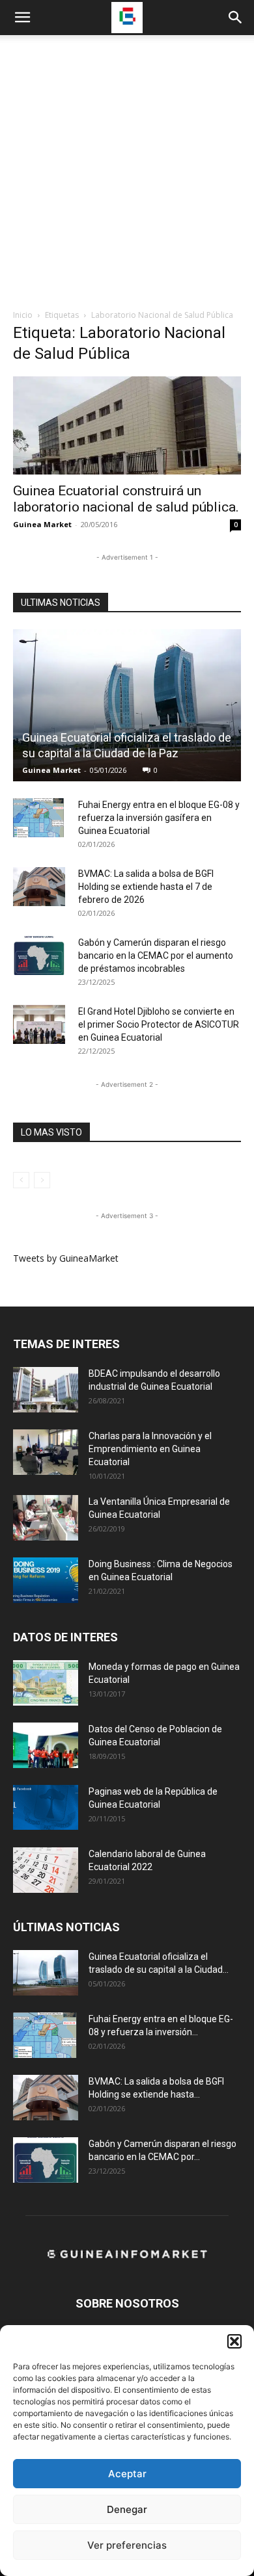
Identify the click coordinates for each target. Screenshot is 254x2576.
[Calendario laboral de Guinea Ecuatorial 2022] (46, 1870)
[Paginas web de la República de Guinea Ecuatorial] (46, 1807)
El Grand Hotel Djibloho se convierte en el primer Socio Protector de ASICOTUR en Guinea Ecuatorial (159, 1024)
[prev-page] (21, 1180)
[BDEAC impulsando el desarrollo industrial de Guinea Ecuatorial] (46, 1390)
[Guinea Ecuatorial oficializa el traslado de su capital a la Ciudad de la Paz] (127, 705)
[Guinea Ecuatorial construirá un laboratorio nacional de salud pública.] (127, 425)
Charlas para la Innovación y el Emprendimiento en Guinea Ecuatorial (150, 1449)
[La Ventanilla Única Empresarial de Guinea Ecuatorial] (46, 1518)
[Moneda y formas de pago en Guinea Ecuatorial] (46, 1683)
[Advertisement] (127, 176)
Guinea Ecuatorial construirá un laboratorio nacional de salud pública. (126, 499)
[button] (234, 2341)
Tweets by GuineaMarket (66, 1258)
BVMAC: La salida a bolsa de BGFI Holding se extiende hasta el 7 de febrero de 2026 (146, 887)
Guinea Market (42, 524)
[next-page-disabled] (42, 1180)
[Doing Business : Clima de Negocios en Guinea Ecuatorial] (46, 1580)
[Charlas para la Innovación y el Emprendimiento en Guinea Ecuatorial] (46, 1452)
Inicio (23, 315)
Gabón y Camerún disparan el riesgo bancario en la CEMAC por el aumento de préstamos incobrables (156, 956)
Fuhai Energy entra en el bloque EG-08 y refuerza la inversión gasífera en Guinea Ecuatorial (159, 818)
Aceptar (127, 2474)
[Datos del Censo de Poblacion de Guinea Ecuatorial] (46, 1745)
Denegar (127, 2509)
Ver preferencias (127, 2545)
